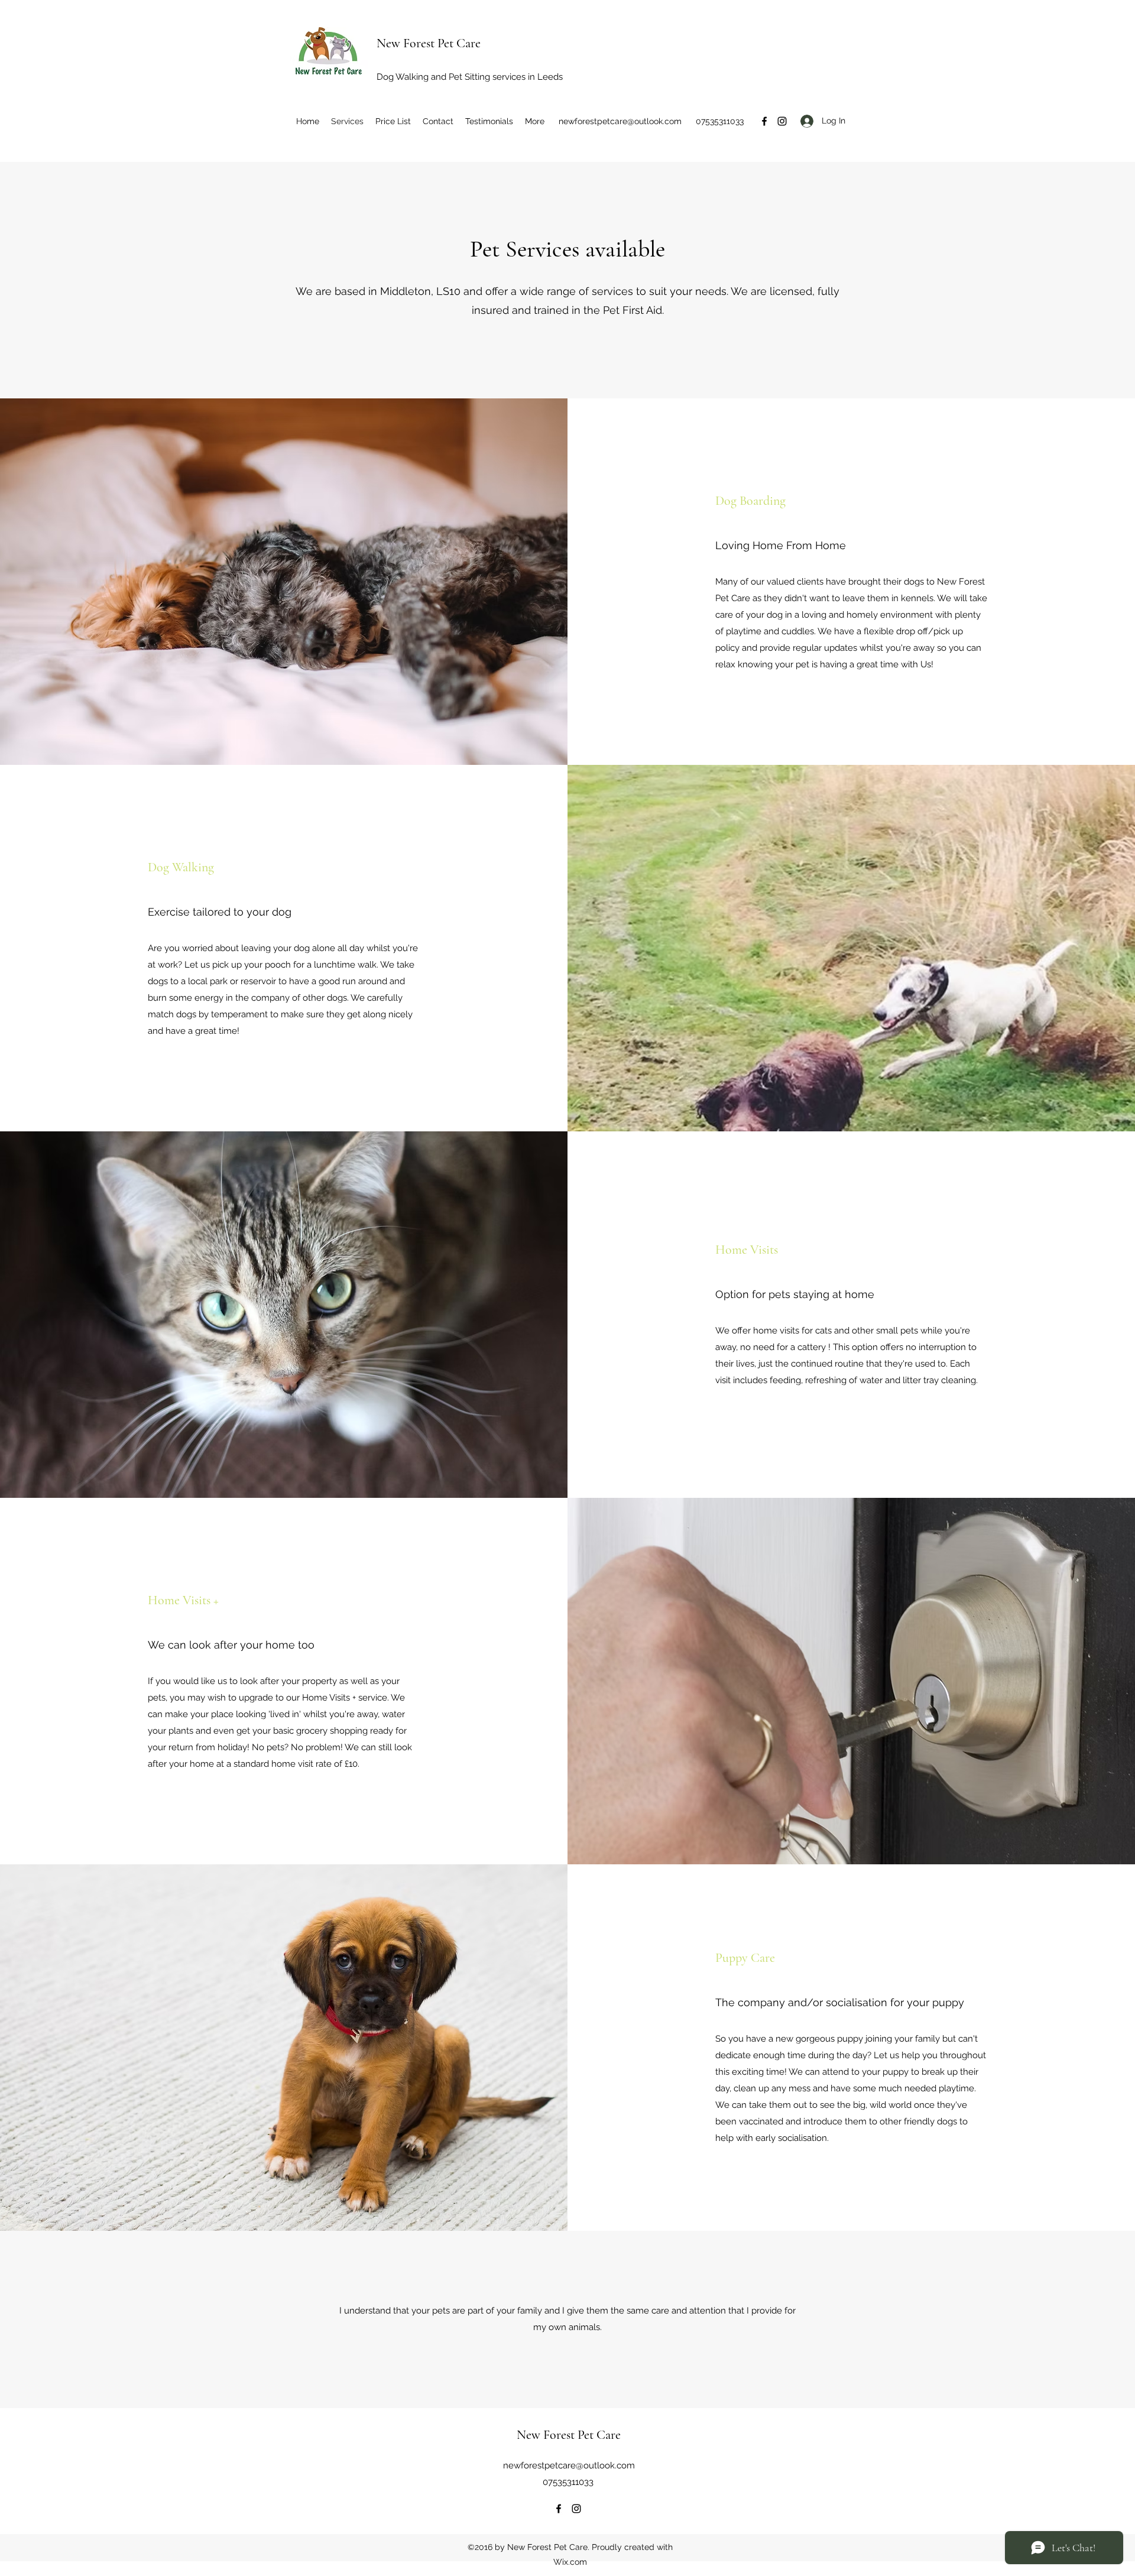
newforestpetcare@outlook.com (620, 121)
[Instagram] (782, 121)
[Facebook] (764, 121)
